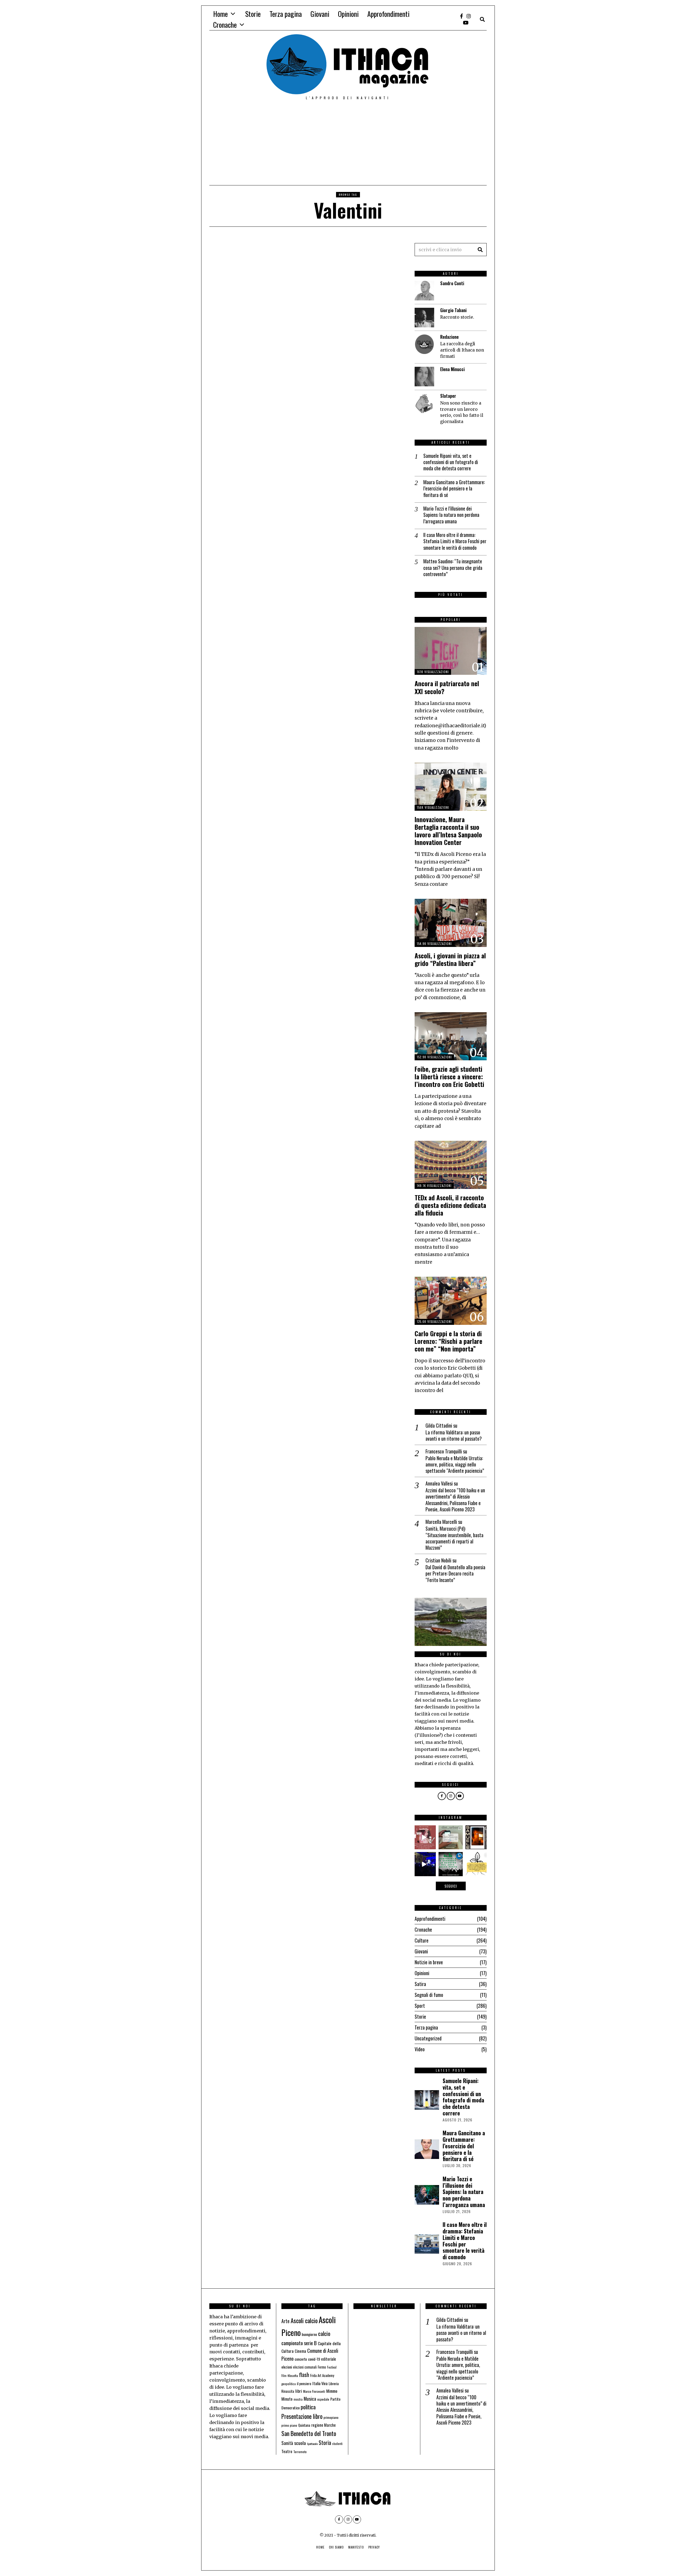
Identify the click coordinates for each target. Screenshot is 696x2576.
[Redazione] (424, 344)
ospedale (323, 2399)
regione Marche (324, 2425)
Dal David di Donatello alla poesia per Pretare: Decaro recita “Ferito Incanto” (455, 1574)
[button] (480, 250)
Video (420, 2049)
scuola (300, 2443)
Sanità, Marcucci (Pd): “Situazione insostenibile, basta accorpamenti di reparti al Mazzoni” (454, 1538)
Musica (310, 2398)
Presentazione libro (302, 2416)
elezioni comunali (305, 2367)
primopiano (331, 2417)
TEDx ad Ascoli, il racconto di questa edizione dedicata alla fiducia (450, 1205)
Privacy (374, 2547)
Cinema (300, 2351)
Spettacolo (312, 2444)
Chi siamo (336, 2547)
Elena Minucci (452, 369)
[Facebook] (462, 16)
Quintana (304, 2425)
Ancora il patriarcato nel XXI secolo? (447, 687)
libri (299, 2391)
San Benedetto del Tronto (309, 2433)
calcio (324, 2333)
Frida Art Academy (322, 2375)
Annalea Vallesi (439, 1483)
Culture (422, 1940)
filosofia (293, 2375)
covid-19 (314, 2359)
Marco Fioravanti (314, 2391)
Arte (285, 2321)
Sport (420, 2006)
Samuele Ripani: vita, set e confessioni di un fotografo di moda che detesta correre (451, 462)
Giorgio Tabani (453, 310)
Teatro (287, 2451)
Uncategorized (428, 2038)
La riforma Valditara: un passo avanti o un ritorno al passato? (454, 1436)
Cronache (225, 25)
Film (284, 2376)
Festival (332, 2367)
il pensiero (304, 2384)
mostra (298, 2399)
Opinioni (348, 14)
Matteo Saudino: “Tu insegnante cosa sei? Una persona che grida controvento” (453, 568)
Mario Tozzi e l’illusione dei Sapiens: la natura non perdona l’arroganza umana (451, 515)
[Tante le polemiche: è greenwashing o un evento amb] (450, 1864)
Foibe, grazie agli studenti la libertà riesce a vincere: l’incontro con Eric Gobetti (449, 1076)
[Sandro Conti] (424, 291)
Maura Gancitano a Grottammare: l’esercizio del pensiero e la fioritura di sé (454, 489)
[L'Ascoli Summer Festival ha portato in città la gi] (424, 1864)
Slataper (448, 396)
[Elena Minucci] (424, 377)
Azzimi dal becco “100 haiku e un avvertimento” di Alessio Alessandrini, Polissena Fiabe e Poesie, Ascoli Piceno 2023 (455, 1500)
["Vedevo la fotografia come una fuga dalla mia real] (477, 1837)
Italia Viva (320, 2383)
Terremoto (300, 2452)
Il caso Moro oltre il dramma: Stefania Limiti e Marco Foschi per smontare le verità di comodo (455, 541)
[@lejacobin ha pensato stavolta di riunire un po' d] (424, 1837)
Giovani (320, 14)
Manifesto (356, 2547)
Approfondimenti (388, 14)
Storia (325, 2443)
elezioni (287, 2367)
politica (308, 2407)
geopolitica (289, 2384)
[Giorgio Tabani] (424, 318)
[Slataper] (424, 403)
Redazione (449, 337)
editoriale (329, 2359)
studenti (337, 2444)
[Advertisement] (348, 144)
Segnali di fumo (429, 1995)
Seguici (451, 1886)
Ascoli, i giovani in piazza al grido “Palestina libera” (450, 959)
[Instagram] (469, 16)
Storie (253, 14)
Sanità (287, 2443)
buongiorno (309, 2334)
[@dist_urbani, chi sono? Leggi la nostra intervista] (450, 1837)
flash (304, 2375)
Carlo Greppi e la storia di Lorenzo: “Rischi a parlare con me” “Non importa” (448, 1341)
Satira (420, 1984)
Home (220, 14)
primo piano (289, 2425)
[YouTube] (466, 23)
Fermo (322, 2367)
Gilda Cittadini (439, 1425)
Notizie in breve (429, 1962)
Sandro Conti (452, 283)
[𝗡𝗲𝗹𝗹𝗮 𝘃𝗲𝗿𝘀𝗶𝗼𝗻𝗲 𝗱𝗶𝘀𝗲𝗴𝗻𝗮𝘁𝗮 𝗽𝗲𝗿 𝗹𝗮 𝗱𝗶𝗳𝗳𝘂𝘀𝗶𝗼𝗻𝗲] (477, 1864)
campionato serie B (299, 2343)
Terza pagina (286, 14)
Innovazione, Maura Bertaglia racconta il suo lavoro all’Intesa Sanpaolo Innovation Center (448, 831)
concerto (301, 2359)
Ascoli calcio (304, 2320)
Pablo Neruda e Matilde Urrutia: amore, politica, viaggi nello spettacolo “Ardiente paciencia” (455, 1465)
